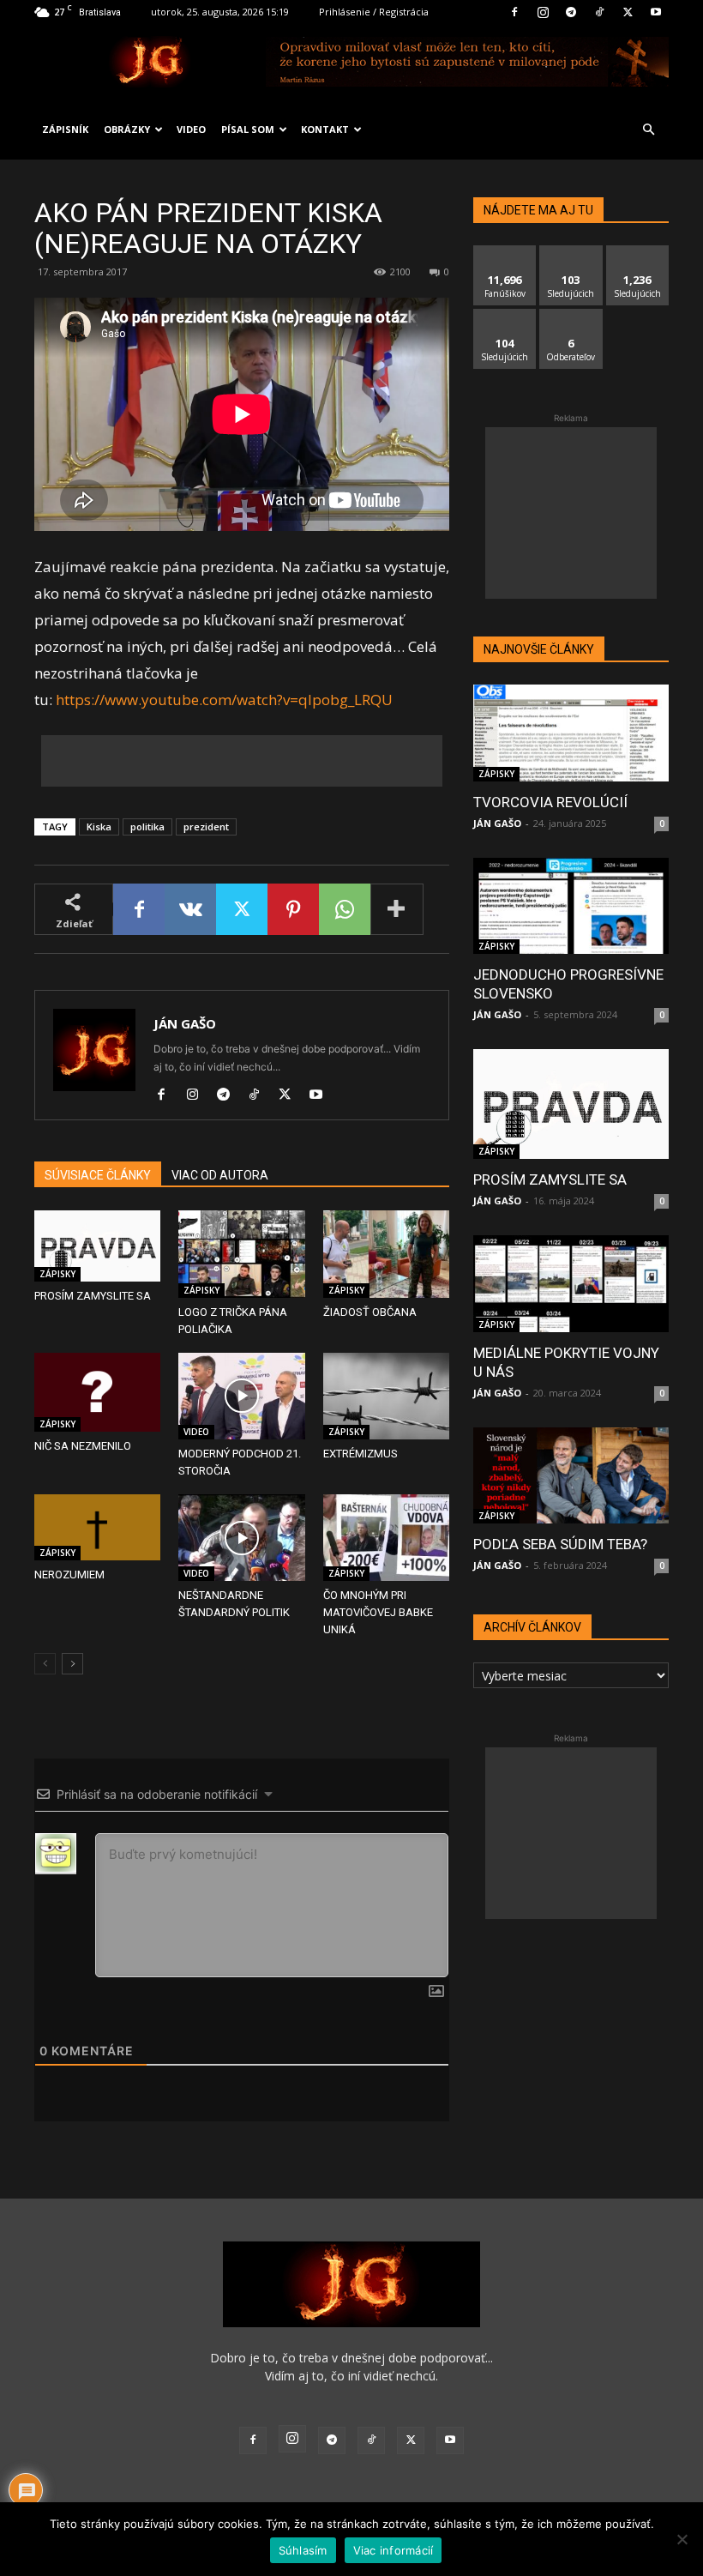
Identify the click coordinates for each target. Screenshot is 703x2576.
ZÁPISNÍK (65, 129)
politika (147, 826)
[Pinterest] (293, 909)
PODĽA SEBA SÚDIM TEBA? (560, 1544)
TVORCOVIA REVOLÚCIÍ (550, 802)
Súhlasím (303, 2550)
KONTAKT (325, 129)
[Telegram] (571, 12)
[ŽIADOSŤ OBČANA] (386, 1254)
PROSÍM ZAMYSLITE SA (93, 1296)
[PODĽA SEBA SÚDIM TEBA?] (571, 1476)
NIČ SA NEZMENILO (83, 1446)
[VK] (190, 909)
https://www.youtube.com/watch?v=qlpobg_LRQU (224, 700)
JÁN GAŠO (185, 1023)
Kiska (99, 826)
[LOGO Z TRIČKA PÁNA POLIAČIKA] (241, 1254)
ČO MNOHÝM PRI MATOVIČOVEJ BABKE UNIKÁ (378, 1612)
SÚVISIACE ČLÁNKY (98, 1175)
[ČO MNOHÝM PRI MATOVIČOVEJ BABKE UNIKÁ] (386, 1538)
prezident (206, 826)
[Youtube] (656, 12)
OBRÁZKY (127, 129)
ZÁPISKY (57, 1274)
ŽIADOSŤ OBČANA (370, 1312)
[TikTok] (599, 12)
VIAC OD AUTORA (220, 1175)
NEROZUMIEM (69, 1575)
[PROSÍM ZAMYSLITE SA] (97, 1246)
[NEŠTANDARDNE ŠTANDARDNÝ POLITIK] (241, 1538)
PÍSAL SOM (248, 129)
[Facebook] (514, 12)
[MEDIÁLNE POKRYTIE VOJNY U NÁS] (571, 1284)
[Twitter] (628, 12)
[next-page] (72, 1664)
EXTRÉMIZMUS (361, 1454)
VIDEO (191, 129)
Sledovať (571, 252)
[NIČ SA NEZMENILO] (97, 1392)
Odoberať (571, 315)
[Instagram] (543, 12)
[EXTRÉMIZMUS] (386, 1396)
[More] (397, 909)
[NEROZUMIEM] (97, 1527)
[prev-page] (45, 1664)
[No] (682, 2539)
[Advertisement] (242, 761)
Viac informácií (394, 2550)
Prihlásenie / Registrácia (374, 12)
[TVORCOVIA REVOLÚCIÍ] (571, 733)
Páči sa (505, 252)
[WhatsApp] (345, 909)
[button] (648, 130)
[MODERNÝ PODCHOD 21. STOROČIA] (241, 1396)
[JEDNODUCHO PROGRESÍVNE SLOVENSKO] (571, 906)
